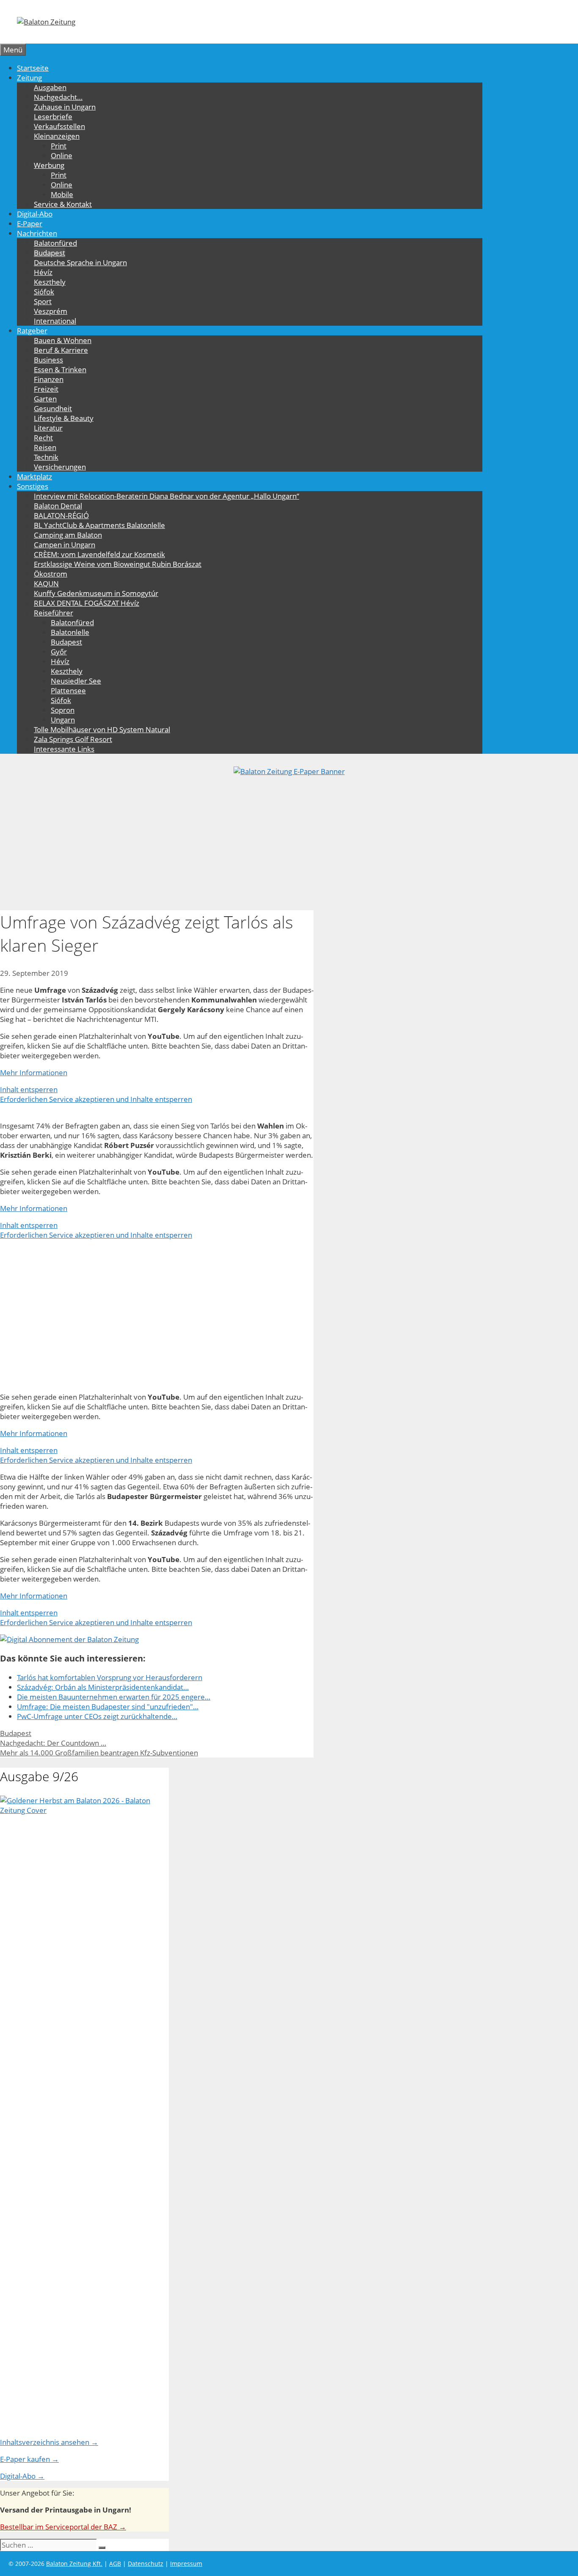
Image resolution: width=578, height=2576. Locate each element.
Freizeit (46, 389)
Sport (43, 301)
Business (48, 360)
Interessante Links (64, 749)
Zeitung (29, 78)
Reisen (45, 447)
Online (62, 155)
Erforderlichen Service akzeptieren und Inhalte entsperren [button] (96, 1099)
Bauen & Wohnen (63, 340)
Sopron (63, 710)
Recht (43, 438)
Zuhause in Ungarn (65, 107)
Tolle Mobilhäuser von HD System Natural (102, 729)
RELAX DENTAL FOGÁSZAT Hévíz (87, 603)
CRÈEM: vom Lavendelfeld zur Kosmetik (99, 554)
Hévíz (43, 272)
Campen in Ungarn (65, 545)
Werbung (49, 165)
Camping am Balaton (68, 535)
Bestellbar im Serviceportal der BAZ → (63, 2527)
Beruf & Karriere (61, 350)
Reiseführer (54, 613)
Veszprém (51, 311)
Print (59, 146)
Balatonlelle (70, 632)
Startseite (33, 68)
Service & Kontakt (63, 204)
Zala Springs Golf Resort (73, 739)
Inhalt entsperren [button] (29, 1089)
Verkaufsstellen (59, 126)
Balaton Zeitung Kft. (74, 2564)
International (55, 321)
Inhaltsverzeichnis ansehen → (49, 2442)
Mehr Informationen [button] (34, 1072)
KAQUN (46, 584)
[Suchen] (102, 2548)
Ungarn (63, 720)
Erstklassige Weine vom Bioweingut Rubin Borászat (118, 564)
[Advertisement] (289, 840)
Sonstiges (33, 486)
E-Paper (30, 224)
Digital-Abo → (22, 2476)
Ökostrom (51, 574)
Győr (59, 652)
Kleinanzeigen (57, 136)
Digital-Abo (35, 214)
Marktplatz (34, 476)
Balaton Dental (58, 506)
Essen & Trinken (60, 369)
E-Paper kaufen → (29, 2459)
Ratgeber (32, 331)
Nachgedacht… (58, 97)
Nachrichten (37, 233)
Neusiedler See (76, 681)
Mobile (62, 194)
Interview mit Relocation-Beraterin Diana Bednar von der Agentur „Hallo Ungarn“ (167, 496)
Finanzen (49, 379)
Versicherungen (60, 467)
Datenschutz (146, 2564)
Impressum (186, 2564)
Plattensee (68, 691)
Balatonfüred (55, 243)
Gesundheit (53, 408)
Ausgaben (50, 87)
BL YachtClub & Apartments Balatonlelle (99, 525)
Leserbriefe (53, 117)
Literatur (48, 428)
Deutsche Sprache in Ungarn (80, 262)
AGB (115, 2564)
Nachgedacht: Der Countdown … (53, 1743)
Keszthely (50, 282)
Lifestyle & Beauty (64, 418)
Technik (46, 457)
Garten (45, 399)
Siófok (44, 292)
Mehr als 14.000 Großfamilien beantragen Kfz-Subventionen (99, 1753)
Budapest (50, 253)
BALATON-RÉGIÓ (61, 515)
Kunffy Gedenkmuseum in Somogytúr (96, 593)
